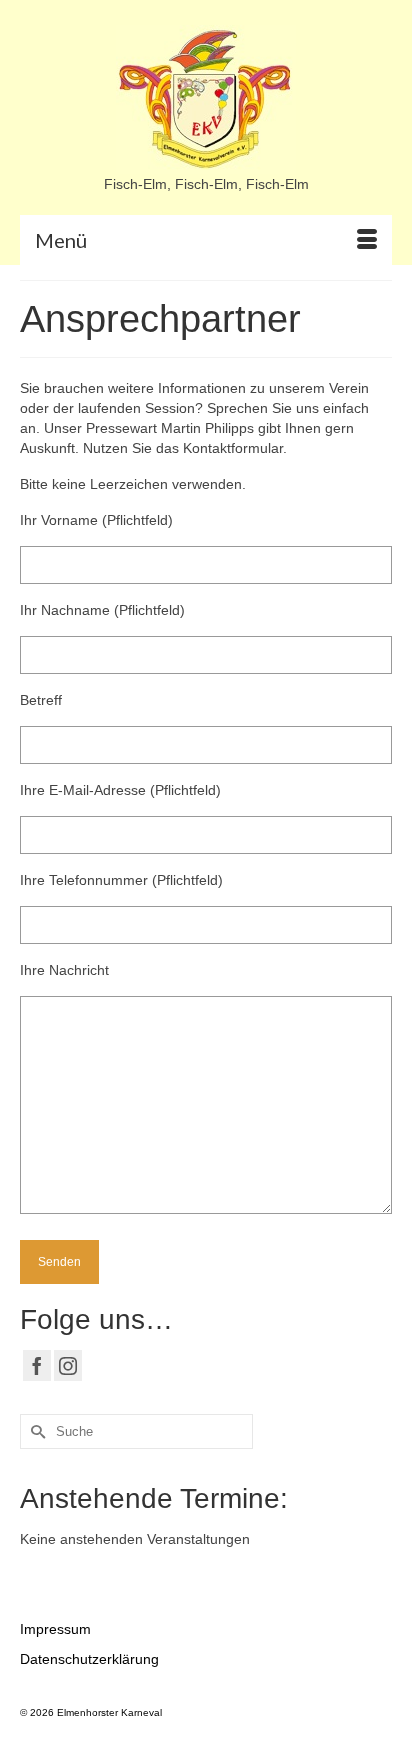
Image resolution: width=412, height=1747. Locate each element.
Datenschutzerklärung (89, 1659)
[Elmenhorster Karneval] (206, 99)
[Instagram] (68, 1365)
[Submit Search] (35, 1431)
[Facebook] (37, 1365)
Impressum (55, 1629)
